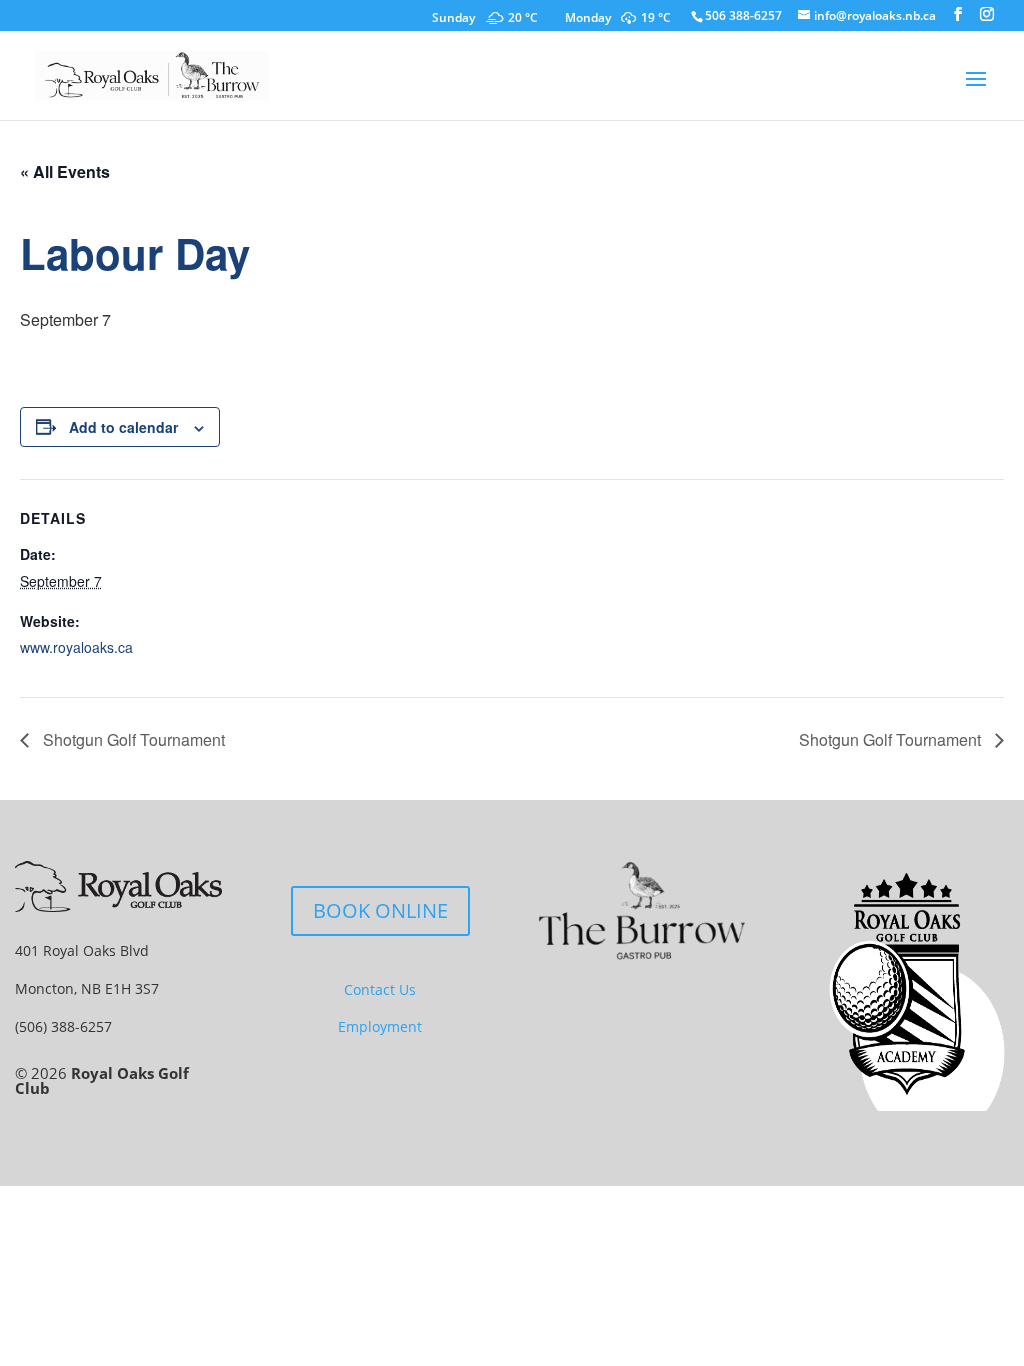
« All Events (65, 171)
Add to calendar (123, 427)
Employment (380, 1026)
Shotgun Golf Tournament (132, 739)
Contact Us (380, 989)
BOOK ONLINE (380, 910)
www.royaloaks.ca (76, 647)
